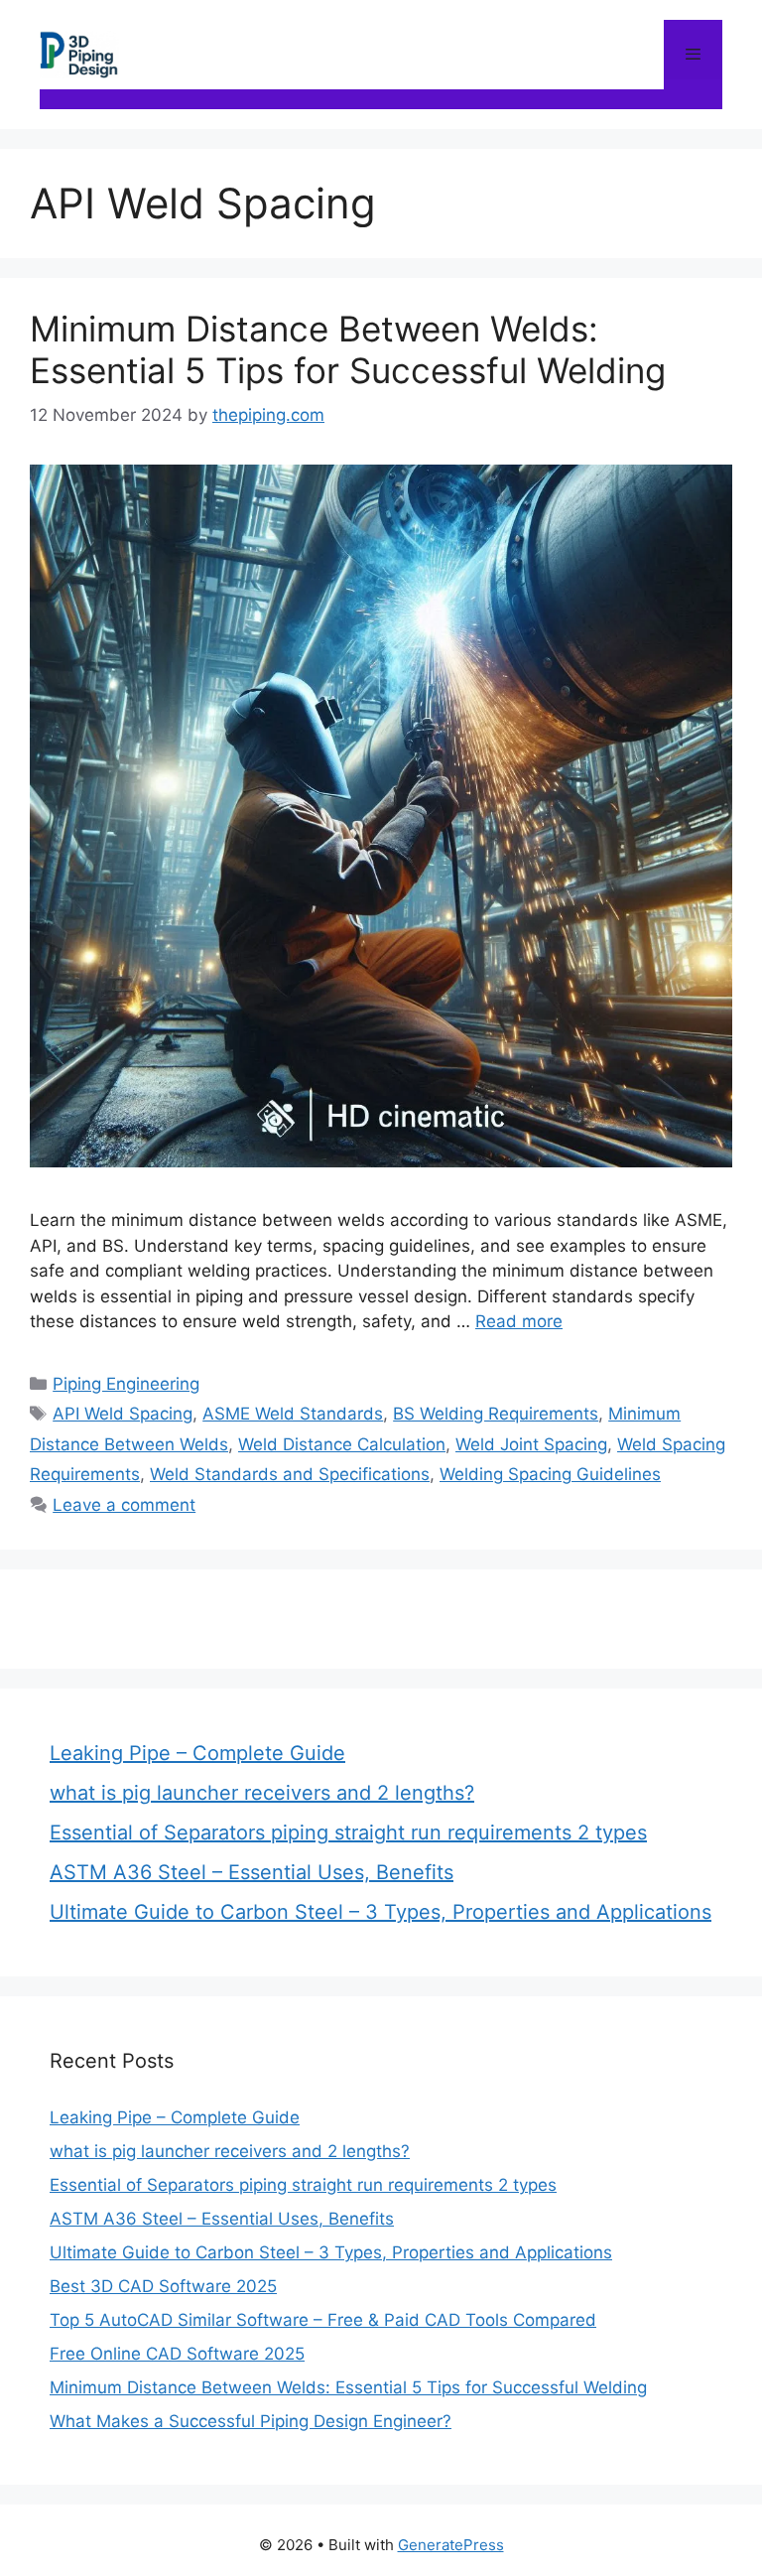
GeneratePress (451, 2545)
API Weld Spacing (123, 1414)
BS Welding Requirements (496, 1414)
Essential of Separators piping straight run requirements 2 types (348, 1832)
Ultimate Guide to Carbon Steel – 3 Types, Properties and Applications (381, 1912)
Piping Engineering (126, 1384)
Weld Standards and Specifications (290, 1474)
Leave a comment (124, 1505)
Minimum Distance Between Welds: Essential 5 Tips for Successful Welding (348, 349)
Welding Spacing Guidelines (550, 1474)
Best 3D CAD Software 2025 (163, 2286)
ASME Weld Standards (293, 1414)
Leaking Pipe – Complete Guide (197, 1753)
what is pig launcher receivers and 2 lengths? (262, 1793)
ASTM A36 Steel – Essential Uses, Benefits (252, 1872)
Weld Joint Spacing (531, 1444)
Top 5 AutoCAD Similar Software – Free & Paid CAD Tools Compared (323, 2320)
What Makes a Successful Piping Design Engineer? (251, 2421)
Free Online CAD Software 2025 (177, 2354)
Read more (519, 1321)
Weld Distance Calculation (342, 1444)
